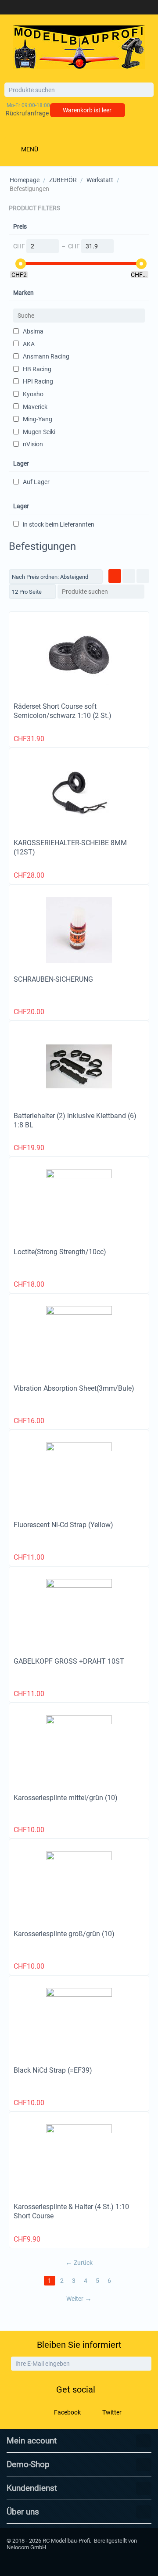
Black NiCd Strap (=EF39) (53, 2070)
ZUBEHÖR (63, 180)
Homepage (25, 180)
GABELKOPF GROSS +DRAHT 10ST (69, 1661)
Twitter (111, 2412)
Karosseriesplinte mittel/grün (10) (66, 1798)
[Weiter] (144, 2364)
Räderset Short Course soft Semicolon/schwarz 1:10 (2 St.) (63, 711)
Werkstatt (100, 180)
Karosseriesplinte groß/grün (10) (64, 1934)
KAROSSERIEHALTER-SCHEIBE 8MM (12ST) (70, 847)
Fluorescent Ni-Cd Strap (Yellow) (63, 1525)
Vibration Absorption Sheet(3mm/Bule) (74, 1388)
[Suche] (147, 90)
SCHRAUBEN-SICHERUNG (53, 979)
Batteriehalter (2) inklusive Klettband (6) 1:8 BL (75, 1120)
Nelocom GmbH (26, 2547)
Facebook (67, 2412)
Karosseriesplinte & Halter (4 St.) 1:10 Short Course (71, 2211)
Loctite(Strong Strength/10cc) (60, 1252)
